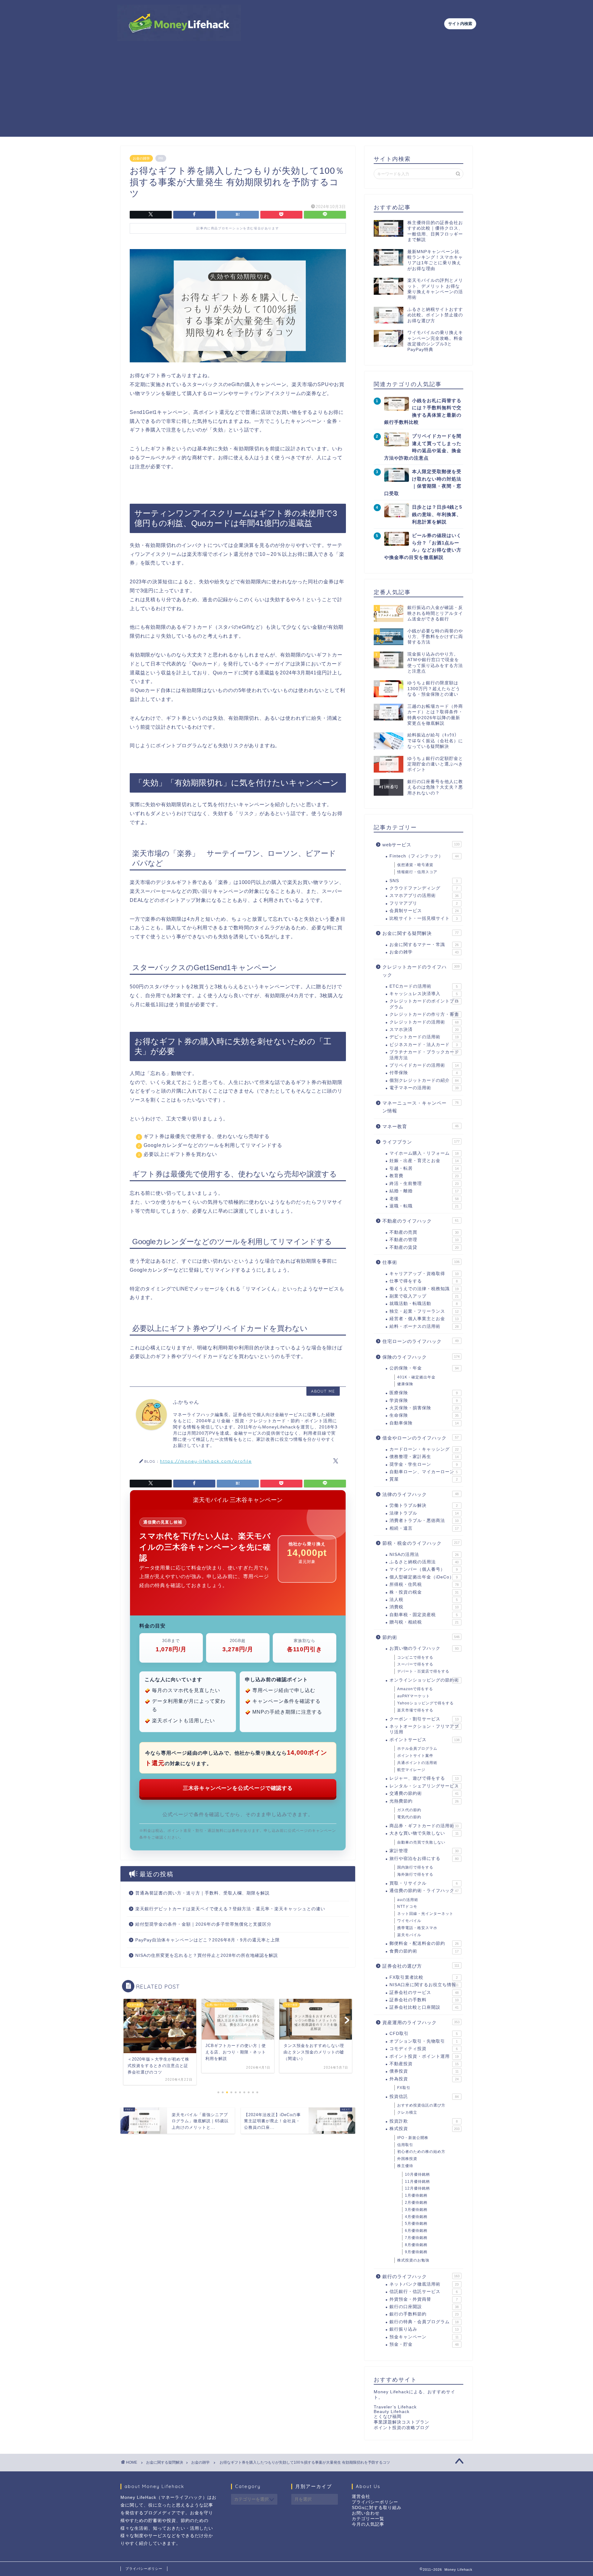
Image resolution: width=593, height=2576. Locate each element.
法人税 (424, 1600)
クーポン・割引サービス (424, 1719)
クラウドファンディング (424, 888)
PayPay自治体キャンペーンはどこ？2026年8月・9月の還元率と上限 (208, 1940)
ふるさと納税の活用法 (424, 1562)
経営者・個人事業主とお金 (424, 1319)
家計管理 (424, 1851)
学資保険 (424, 1401)
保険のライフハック (421, 1357)
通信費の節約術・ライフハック (424, 1891)
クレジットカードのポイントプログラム (424, 1004)
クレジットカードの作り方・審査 (424, 1014)
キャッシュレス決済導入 (424, 994)
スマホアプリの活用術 (424, 896)
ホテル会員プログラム (417, 1749)
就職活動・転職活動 (424, 1304)
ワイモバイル (409, 1921)
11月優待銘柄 (417, 2182)
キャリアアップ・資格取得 (424, 1274)
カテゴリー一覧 (368, 2519)
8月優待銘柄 (416, 2245)
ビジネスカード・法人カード (424, 1045)
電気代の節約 (409, 1817)
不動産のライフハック (421, 1221)
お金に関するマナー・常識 (424, 945)
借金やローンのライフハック (421, 1438)
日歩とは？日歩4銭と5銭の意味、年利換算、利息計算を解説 (437, 514)
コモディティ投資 (424, 2049)
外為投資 (424, 2079)
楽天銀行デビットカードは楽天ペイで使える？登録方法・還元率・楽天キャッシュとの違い (230, 1909)
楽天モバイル (409, 1935)
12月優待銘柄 (417, 2188)
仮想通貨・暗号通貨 (415, 865)
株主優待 (405, 2166)
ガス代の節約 (409, 1810)
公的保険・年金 (424, 1368)
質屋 (424, 1479)
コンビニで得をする (415, 1657)
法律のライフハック (421, 1494)
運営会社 (361, 2497)
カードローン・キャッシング (424, 1449)
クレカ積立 (407, 2112)
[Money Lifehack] (179, 38)
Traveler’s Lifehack (395, 2407)
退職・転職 (424, 1206)
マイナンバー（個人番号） (424, 1569)
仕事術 (421, 1262)
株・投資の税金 (424, 1592)
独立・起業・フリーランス (424, 1311)
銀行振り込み (424, 2329)
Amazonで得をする (415, 1689)
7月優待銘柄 (416, 2238)
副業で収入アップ (424, 1296)
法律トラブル (424, 1513)
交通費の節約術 (424, 1793)
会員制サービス (424, 911)
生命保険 (424, 1415)
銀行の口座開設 (424, 2307)
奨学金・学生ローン (424, 1464)
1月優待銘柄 (416, 2195)
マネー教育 (421, 1126)
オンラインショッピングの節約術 (424, 1680)
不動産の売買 (424, 1232)
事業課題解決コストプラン (402, 2422)
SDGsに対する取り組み (377, 2508)
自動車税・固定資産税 (424, 1615)
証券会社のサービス (424, 1992)
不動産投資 (424, 2064)
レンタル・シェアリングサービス (424, 1786)
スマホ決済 (424, 1030)
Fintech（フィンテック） (424, 856)
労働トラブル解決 (424, 1505)
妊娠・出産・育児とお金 (424, 1161)
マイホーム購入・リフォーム (424, 1153)
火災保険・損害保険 (424, 1408)
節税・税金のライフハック (421, 1543)
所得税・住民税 (424, 1584)
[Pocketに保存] (281, 215)
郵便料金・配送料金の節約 (424, 1943)
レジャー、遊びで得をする (424, 1778)
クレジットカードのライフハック (421, 971)
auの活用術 (408, 1900)
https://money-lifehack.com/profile (206, 1461)
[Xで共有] (151, 215)
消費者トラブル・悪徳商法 (424, 1521)
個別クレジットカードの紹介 (424, 1080)
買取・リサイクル (424, 1883)
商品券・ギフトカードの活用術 (424, 1826)
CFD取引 (424, 2034)
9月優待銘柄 (416, 2252)
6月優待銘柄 (416, 2231)
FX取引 (404, 2088)
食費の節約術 (424, 1951)
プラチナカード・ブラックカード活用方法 (424, 1055)
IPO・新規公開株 (413, 2138)
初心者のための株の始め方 (421, 2152)
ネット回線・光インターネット (425, 1914)
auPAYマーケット (414, 1696)
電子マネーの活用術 (424, 1088)
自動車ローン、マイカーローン (424, 1472)
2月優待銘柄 (416, 2203)
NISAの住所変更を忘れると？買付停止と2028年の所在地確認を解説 (207, 1955)
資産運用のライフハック (421, 2022)
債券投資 (424, 2071)
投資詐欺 (424, 2121)
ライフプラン (421, 1142)
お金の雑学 (141, 158)
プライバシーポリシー (375, 2502)
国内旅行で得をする (415, 1867)
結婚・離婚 (424, 1191)
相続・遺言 (424, 1528)
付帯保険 (424, 1073)
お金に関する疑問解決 (421, 933)
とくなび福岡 (388, 2417)
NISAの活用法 (424, 1555)
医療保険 (424, 1393)
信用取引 (405, 2145)
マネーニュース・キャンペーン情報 (421, 1107)
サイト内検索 (460, 24)
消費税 (424, 1607)
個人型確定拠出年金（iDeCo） (424, 1577)
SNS (424, 881)
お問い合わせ (366, 2513)
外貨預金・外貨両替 (424, 2299)
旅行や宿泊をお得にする (424, 1859)
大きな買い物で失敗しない (424, 1833)
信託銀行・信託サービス (424, 2292)
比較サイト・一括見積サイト (424, 918)
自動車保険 (424, 1423)
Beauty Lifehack (392, 2412)
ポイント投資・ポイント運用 (424, 2056)
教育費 (424, 1176)
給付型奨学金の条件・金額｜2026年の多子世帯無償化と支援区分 (203, 1924)
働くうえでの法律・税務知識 (424, 1289)
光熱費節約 (424, 1801)
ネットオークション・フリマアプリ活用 (424, 1729)
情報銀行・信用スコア (417, 872)
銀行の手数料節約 (424, 2314)
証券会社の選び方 (421, 1966)
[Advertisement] (296, 94)
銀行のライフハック (421, 2276)
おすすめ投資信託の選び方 (421, 2105)
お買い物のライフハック (424, 1648)
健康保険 (405, 1384)
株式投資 (425, 2129)
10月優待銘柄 (417, 2174)
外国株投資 (407, 2159)
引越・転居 (424, 1168)
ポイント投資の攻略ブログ (402, 2428)
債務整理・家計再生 (424, 1457)
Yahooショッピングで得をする (425, 1703)
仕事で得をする (424, 1281)
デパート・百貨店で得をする (423, 1671)
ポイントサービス (425, 1740)
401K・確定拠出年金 (416, 1377)
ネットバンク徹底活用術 (424, 2284)
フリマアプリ (424, 903)
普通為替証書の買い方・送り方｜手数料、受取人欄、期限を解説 (202, 1893)
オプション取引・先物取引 (424, 2041)
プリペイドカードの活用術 (424, 1065)
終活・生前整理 (424, 1184)
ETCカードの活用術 (424, 986)
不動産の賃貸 (424, 1247)
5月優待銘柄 (416, 2224)
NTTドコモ (407, 1907)
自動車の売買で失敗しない (421, 1842)
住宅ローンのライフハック (421, 1341)
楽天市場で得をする (415, 1710)
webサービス (421, 845)
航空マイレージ (411, 1770)
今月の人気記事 (368, 2524)
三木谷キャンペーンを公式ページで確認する (238, 1788)
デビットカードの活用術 (424, 1037)
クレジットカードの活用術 (424, 1022)
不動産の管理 (424, 1240)
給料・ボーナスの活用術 (424, 1326)
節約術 (421, 1637)
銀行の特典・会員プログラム (424, 2322)
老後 (424, 1199)
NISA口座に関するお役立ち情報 (424, 1985)
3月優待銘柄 (416, 2210)
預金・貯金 (424, 2344)
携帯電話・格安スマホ (417, 1928)
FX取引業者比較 (424, 1977)
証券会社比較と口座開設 (424, 2007)
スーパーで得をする (415, 1664)
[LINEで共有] (325, 215)
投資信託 (424, 2097)
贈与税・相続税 (424, 1622)
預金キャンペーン (424, 2337)
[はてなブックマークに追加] (238, 215)
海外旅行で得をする (415, 1874)
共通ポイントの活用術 (417, 1763)
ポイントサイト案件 (415, 1756)
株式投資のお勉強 (413, 2260)
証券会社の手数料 (424, 2000)
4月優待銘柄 (416, 2217)
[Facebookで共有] (194, 215)
